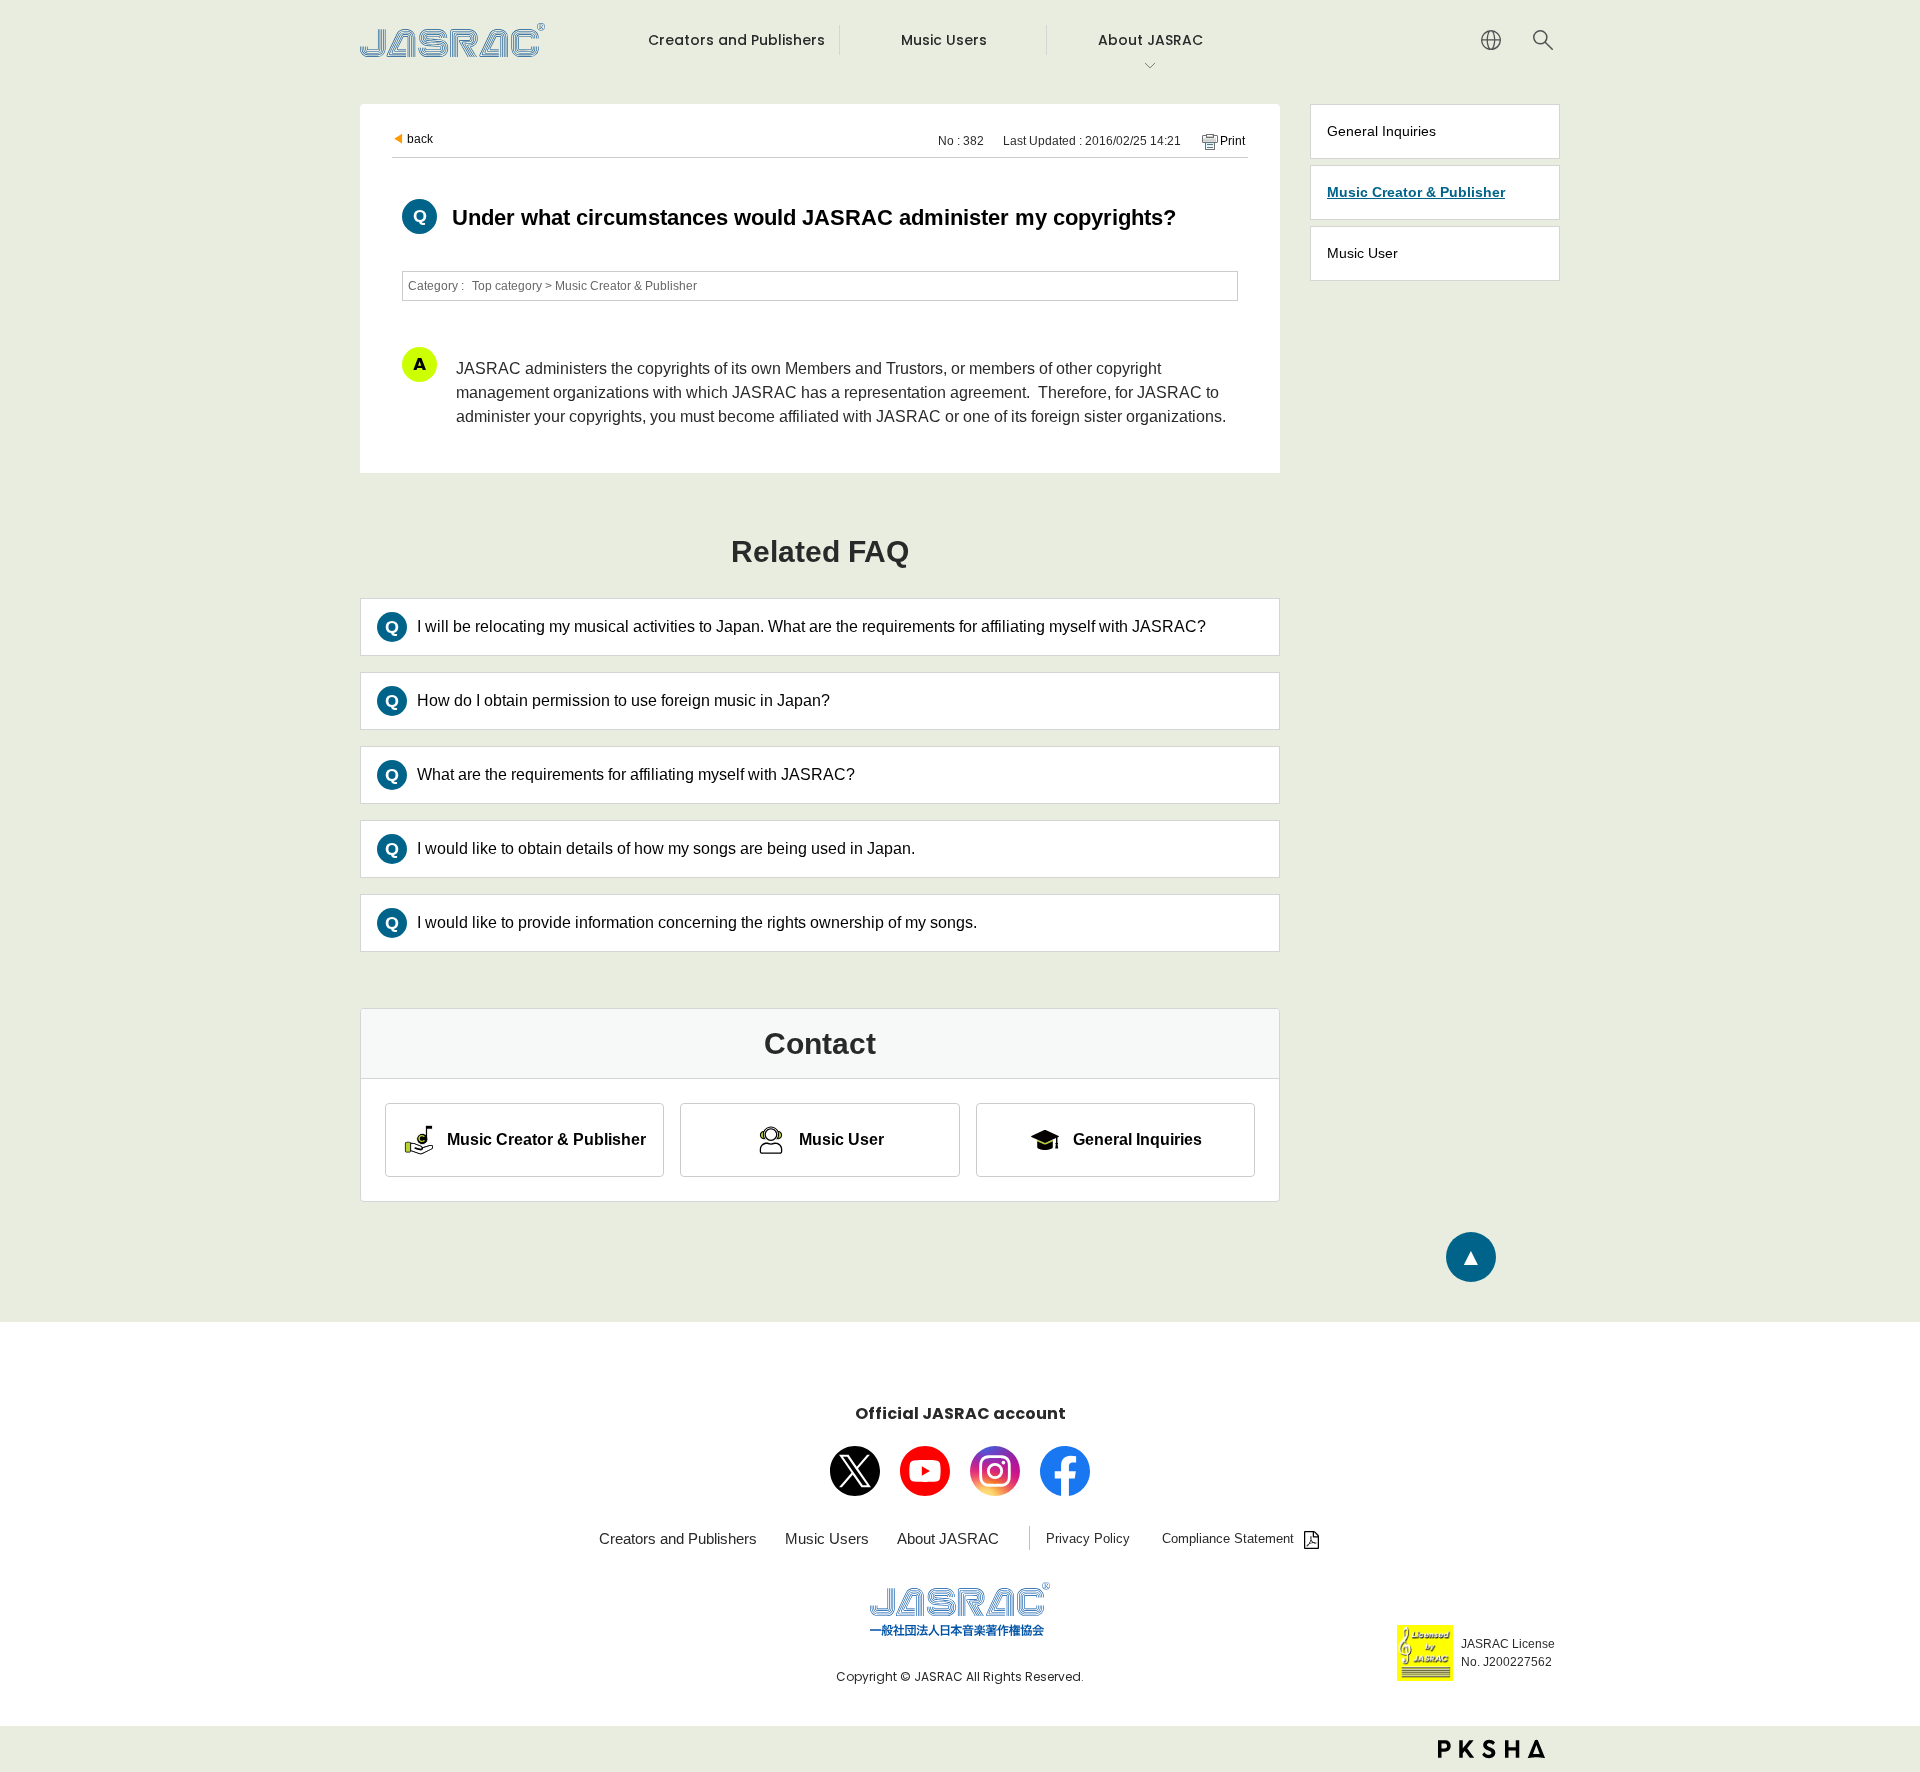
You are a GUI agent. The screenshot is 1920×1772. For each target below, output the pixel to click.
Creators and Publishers (678, 1538)
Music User (1362, 253)
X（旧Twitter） (855, 1471)
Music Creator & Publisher (1416, 192)
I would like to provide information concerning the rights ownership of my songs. (697, 922)
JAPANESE (1491, 40)
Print (1232, 141)
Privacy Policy (1088, 1538)
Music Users (827, 1538)
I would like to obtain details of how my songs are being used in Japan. (666, 848)
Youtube (925, 1471)
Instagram (995, 1471)
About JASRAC (948, 1538)
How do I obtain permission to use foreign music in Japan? (623, 700)
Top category (507, 286)
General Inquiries (1381, 131)
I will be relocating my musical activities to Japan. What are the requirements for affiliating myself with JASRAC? (811, 626)
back (420, 139)
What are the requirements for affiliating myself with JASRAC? (636, 774)
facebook (1065, 1471)
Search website (1543, 40)
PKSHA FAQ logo (1491, 1749)
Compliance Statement (1228, 1538)
